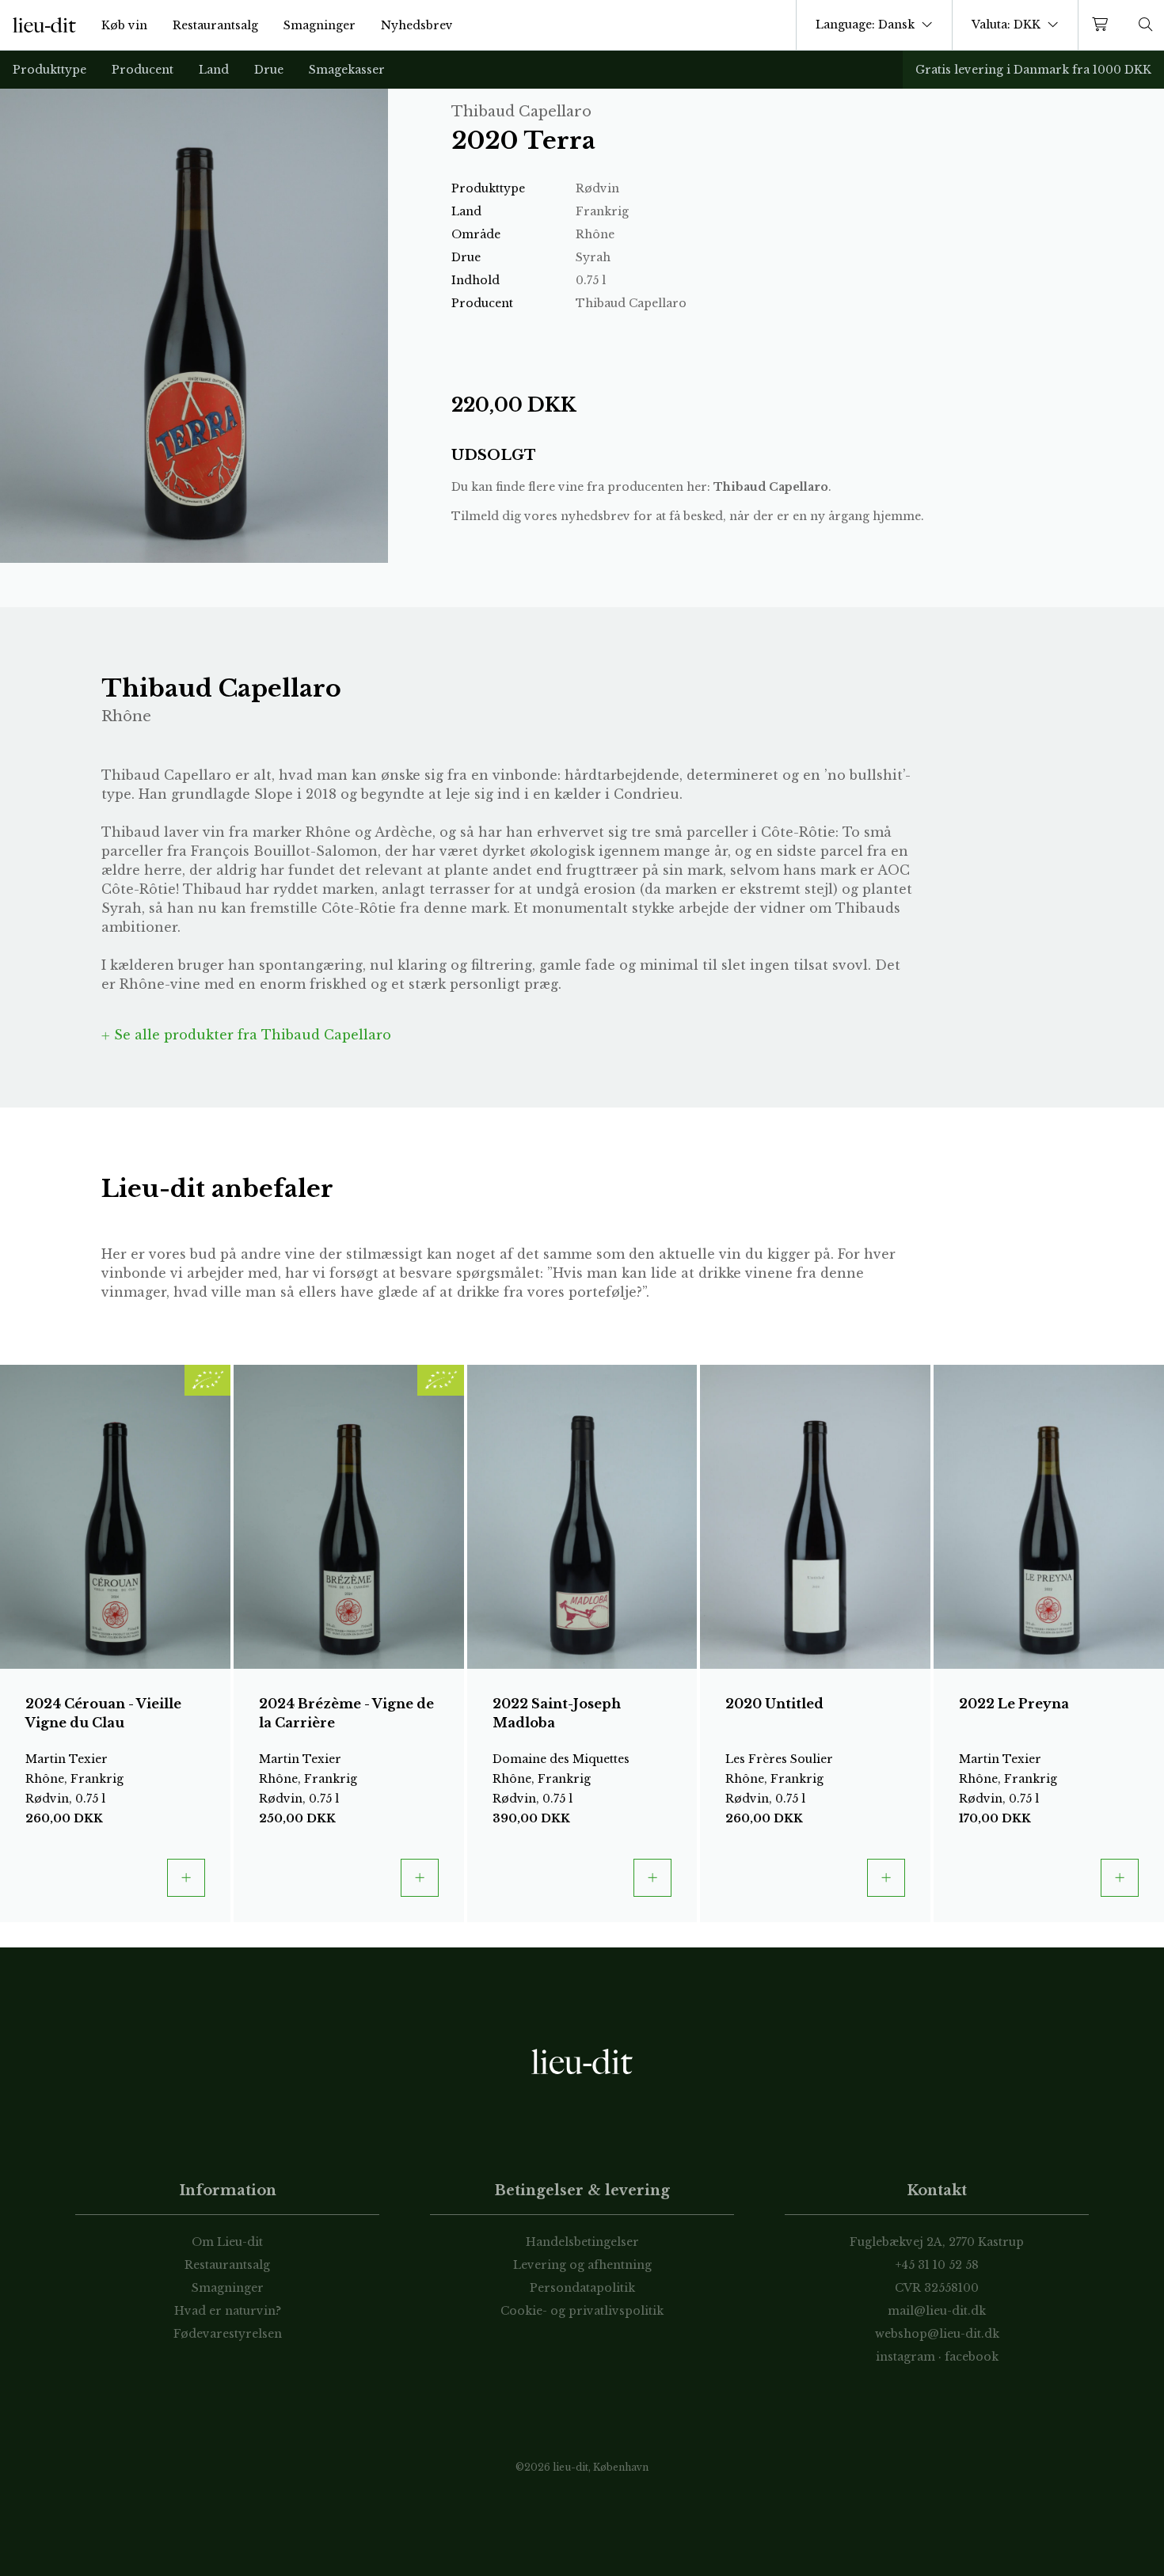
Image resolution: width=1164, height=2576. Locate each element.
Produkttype (49, 70)
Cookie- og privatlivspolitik (582, 2311)
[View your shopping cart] (1103, 25)
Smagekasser (347, 70)
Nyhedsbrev (417, 25)
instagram (905, 2357)
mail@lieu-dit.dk (937, 2311)
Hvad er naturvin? (228, 2311)
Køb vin (124, 25)
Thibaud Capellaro (771, 487)
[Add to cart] (186, 1878)
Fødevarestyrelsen (228, 2334)
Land (214, 70)
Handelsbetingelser (582, 2242)
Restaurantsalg (215, 25)
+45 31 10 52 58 (937, 2265)
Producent (143, 70)
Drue (269, 70)
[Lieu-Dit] (44, 25)
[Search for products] (1146, 25)
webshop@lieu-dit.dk (937, 2334)
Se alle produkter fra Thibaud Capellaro (251, 1035)
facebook (972, 2357)
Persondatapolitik (582, 2288)
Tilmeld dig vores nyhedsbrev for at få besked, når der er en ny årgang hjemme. (688, 516)
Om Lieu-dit (227, 2242)
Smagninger (320, 25)
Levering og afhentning (582, 2265)
